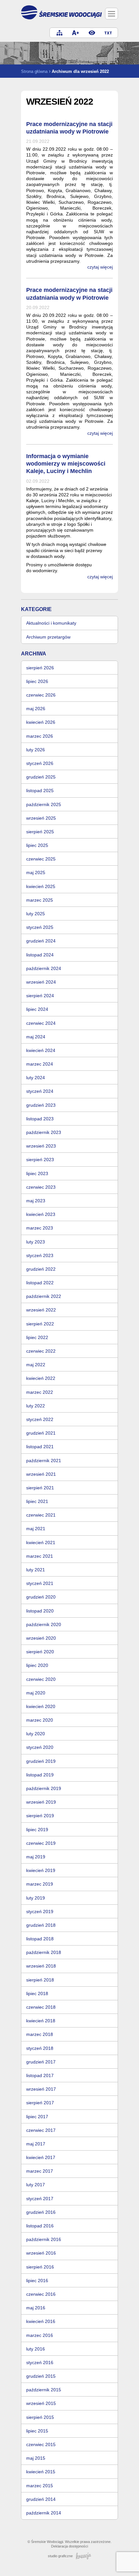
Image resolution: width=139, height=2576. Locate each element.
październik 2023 (44, 1132)
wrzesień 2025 (41, 818)
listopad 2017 (40, 2075)
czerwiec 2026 (41, 695)
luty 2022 (36, 1406)
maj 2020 (36, 1693)
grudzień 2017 (41, 2062)
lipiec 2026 (37, 681)
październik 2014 (44, 2513)
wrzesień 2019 (41, 1802)
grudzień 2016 (41, 2212)
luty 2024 (36, 1078)
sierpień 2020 (40, 1652)
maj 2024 (36, 1037)
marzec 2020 (40, 1720)
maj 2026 (36, 709)
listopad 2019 (40, 1775)
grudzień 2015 (41, 2376)
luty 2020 (36, 1734)
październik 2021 (44, 1461)
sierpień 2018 (40, 1980)
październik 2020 (44, 1624)
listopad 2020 (40, 1611)
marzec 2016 (40, 2335)
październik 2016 (44, 2239)
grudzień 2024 (41, 941)
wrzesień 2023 (41, 1146)
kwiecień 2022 (41, 1378)
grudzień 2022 (41, 1269)
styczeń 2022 (40, 1419)
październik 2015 (44, 2390)
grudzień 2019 (41, 1761)
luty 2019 (36, 1898)
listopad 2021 (40, 1447)
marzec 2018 (40, 2034)
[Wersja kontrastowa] (92, 33)
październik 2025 (44, 804)
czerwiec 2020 (41, 1679)
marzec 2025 (40, 900)
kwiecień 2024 (41, 1050)
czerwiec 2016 (41, 2294)
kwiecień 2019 (41, 1870)
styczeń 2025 (40, 927)
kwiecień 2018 (41, 2021)
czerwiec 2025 (41, 859)
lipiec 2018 (37, 1993)
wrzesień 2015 (41, 2403)
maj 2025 (36, 872)
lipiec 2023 (37, 1173)
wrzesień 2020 (41, 1638)
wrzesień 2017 (41, 2089)
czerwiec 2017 (41, 2130)
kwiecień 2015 (41, 2472)
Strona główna (34, 71)
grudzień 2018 (41, 1925)
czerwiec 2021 (41, 1515)
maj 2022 (36, 1365)
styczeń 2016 (40, 2362)
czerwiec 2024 (41, 1023)
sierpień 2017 (40, 2103)
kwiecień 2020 (41, 1706)
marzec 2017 (40, 2171)
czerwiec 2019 (41, 1843)
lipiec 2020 (37, 1665)
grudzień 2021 (41, 1433)
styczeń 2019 (40, 1912)
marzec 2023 (40, 1228)
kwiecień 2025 (41, 886)
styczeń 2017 (40, 2199)
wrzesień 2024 (41, 982)
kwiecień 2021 (41, 1542)
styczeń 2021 (40, 1583)
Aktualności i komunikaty (51, 623)
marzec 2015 (40, 2486)
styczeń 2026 (40, 763)
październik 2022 (44, 1296)
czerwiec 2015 (41, 2444)
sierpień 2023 (40, 1160)
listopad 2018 (40, 1939)
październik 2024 (44, 968)
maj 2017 (36, 2144)
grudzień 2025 (41, 777)
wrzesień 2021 (41, 1474)
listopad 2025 (40, 791)
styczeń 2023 (40, 1255)
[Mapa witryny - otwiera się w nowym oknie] (59, 33)
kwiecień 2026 (41, 722)
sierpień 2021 (40, 1488)
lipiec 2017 (37, 2117)
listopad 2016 (40, 2226)
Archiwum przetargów (48, 637)
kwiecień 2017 (41, 2157)
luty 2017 (36, 2185)
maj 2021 (36, 1529)
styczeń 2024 (40, 1091)
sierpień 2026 (40, 668)
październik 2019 (44, 1788)
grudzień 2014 (41, 2499)
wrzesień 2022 (41, 1310)
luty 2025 (36, 914)
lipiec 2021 (37, 1501)
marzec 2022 (40, 1392)
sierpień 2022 (40, 1324)
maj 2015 (36, 2458)
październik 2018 (44, 1952)
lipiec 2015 (37, 2431)
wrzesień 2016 (41, 2253)
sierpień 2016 (40, 2267)
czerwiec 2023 (41, 1187)
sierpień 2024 (40, 996)
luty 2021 (36, 1570)
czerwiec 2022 (41, 1351)
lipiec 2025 (37, 845)
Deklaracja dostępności (69, 2546)
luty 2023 (36, 1242)
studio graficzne (60, 2556)
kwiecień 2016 (41, 2321)
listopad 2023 (40, 1119)
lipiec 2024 (37, 1009)
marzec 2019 (40, 1884)
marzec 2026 (40, 736)
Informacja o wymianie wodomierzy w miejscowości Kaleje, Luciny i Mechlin (66, 464)
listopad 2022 (40, 1283)
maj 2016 (36, 2308)
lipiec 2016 (37, 2281)
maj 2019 (36, 1857)
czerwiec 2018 (41, 2007)
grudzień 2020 (41, 1597)
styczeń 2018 (40, 2048)
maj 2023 (36, 1201)
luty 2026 (36, 750)
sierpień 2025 (40, 832)
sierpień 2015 (40, 2417)
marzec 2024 (40, 1064)
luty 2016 (36, 2349)
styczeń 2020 (40, 1747)
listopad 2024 (40, 955)
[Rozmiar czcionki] (76, 33)
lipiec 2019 (37, 1830)
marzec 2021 (40, 1556)
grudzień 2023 (41, 1105)
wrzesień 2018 (41, 1966)
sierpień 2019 (40, 1816)
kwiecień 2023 (41, 1214)
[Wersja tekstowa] (108, 33)
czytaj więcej (100, 267)
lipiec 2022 (37, 1337)
